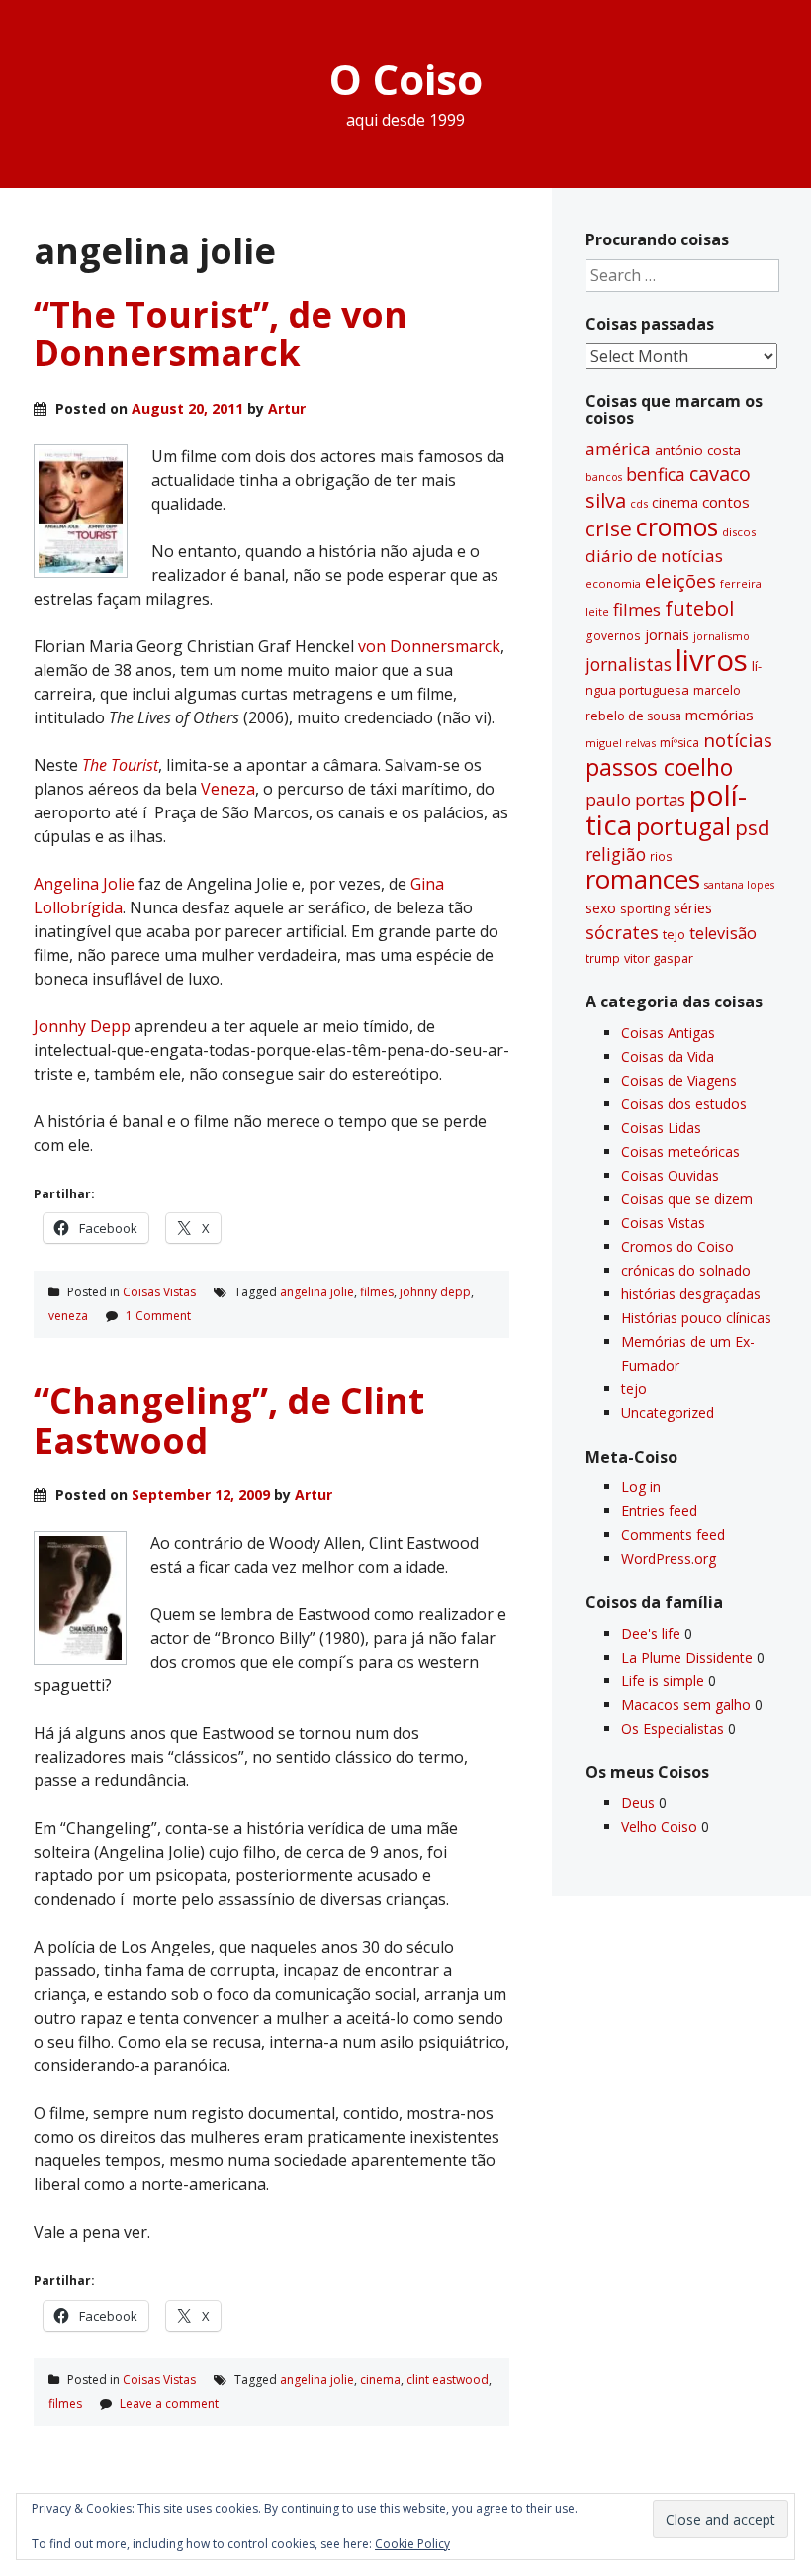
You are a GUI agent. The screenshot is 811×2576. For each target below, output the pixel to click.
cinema (380, 2380)
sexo (601, 908)
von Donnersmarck (429, 646)
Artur (287, 408)
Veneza (228, 789)
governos (613, 635)
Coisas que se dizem (687, 1199)
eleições (680, 580)
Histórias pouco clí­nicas (696, 1318)
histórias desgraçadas (691, 1294)
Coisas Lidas (661, 1128)
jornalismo (721, 636)
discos (739, 532)
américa (618, 449)
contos (726, 502)
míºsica (679, 743)
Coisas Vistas (159, 1292)
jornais (667, 635)
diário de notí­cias (654, 556)
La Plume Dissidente (687, 1657)
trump (603, 958)
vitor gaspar (659, 958)
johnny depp (435, 1292)
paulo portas (635, 799)
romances (643, 879)
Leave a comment (169, 2403)
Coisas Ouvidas (670, 1175)
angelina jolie (317, 1292)
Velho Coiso (659, 1826)
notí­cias (738, 740)
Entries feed (659, 1511)
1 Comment (158, 1316)
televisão (723, 933)
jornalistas (629, 664)
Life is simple (663, 1681)
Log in (641, 1487)
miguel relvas (621, 743)
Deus (638, 1803)
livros (712, 660)
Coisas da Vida (668, 1056)
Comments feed (673, 1534)
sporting (645, 908)
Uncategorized (668, 1413)
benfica (656, 474)
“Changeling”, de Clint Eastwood (229, 1421)
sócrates (622, 932)
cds (639, 503)
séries (693, 908)
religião (616, 854)
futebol (699, 608)
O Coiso (406, 79)
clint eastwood (448, 2380)
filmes (377, 1292)
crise (609, 528)
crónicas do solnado (686, 1270)
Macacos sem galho (686, 1705)
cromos (677, 527)
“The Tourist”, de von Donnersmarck (221, 334)
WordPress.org (669, 1558)
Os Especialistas (673, 1728)
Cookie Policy (412, 2544)
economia (613, 583)
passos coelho (659, 767)
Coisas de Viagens (679, 1080)
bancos (604, 477)
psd (752, 827)
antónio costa (698, 450)
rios (661, 856)
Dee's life (651, 1633)
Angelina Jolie (86, 884)
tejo (674, 934)
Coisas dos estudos (684, 1104)
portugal (683, 826)
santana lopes (739, 885)
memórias (720, 715)
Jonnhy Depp (82, 1026)
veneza (68, 1316)
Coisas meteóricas (680, 1151)
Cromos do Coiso (677, 1246)
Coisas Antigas (668, 1033)
